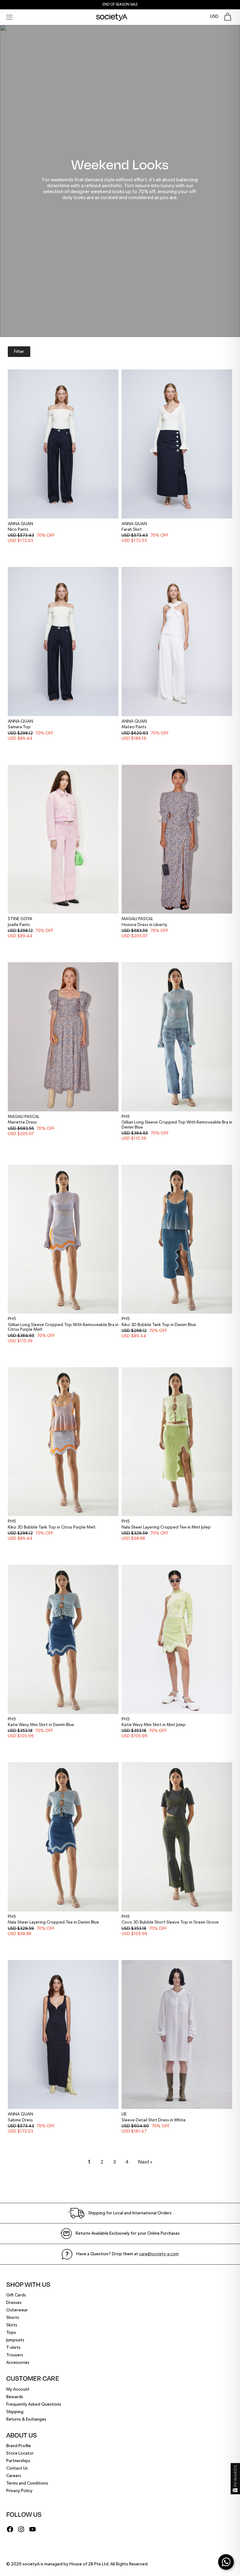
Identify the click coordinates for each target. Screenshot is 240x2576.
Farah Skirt (132, 529)
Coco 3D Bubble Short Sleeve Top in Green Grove (170, 1922)
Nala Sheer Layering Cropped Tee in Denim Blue (53, 1922)
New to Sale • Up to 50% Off (120, 5)
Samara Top (19, 727)
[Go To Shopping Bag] (228, 17)
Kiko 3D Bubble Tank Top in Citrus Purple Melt (52, 1527)
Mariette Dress (22, 1122)
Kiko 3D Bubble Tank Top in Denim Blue (159, 1325)
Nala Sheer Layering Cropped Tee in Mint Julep (166, 1527)
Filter (19, 352)
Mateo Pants (134, 727)
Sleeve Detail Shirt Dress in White (154, 2120)
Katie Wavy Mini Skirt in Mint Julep (154, 1725)
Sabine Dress (20, 2120)
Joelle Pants (19, 925)
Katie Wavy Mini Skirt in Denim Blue (41, 1725)
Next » (145, 2162)
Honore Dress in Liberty (144, 925)
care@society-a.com (159, 2254)
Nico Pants (18, 529)
